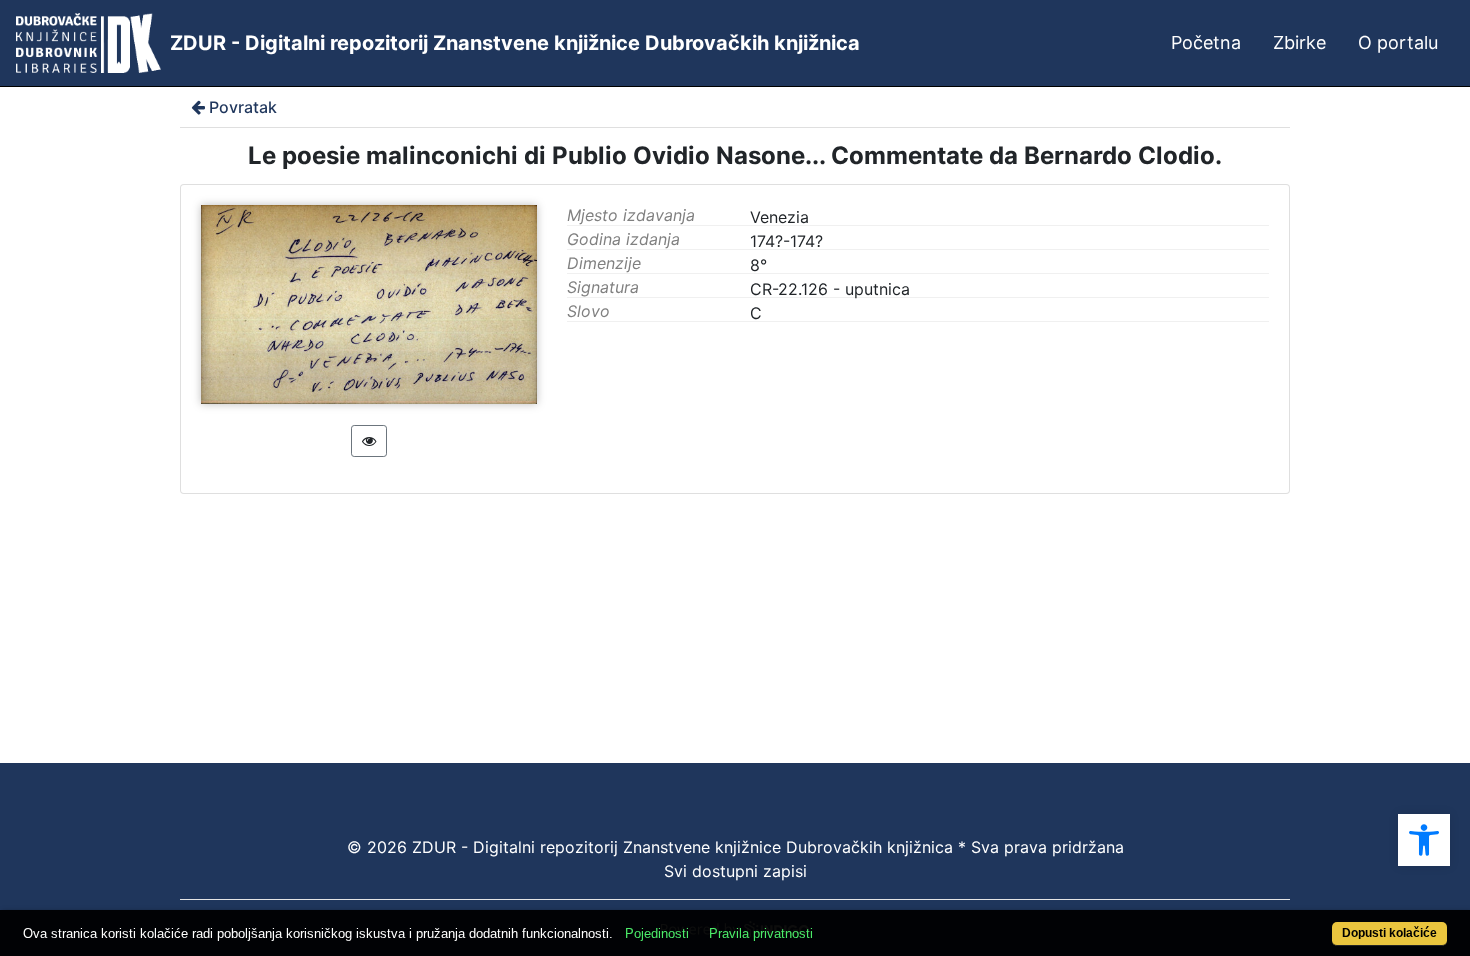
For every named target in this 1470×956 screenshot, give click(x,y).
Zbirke (1299, 42)
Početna (1206, 42)
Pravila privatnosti (761, 933)
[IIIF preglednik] (369, 441)
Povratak (243, 107)
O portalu (1398, 42)
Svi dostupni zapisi (735, 871)
